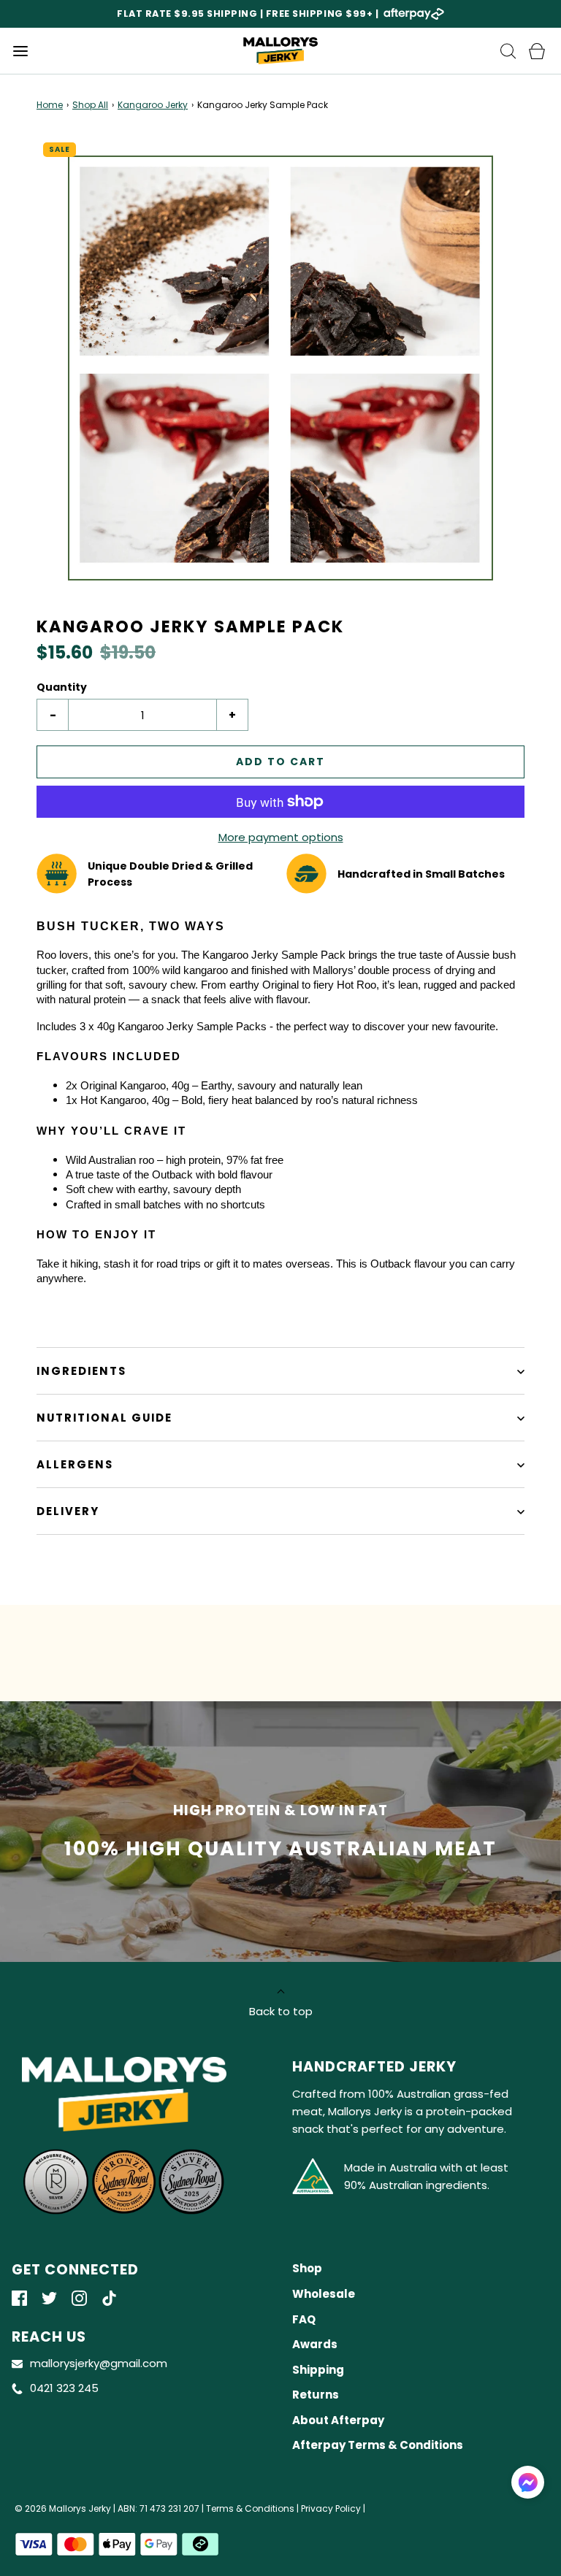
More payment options (281, 837)
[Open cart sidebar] (537, 51)
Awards (315, 2344)
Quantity (62, 687)
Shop (307, 2268)
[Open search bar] (508, 51)
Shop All (90, 105)
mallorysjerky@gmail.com (99, 2363)
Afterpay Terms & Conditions (378, 2445)
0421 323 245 (64, 2388)
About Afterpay (338, 2420)
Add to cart (280, 762)
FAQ (304, 2319)
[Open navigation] (20, 51)
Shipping (318, 2370)
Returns (316, 2395)
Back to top (281, 2011)
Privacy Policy (331, 2508)
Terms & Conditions (250, 2508)
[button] (280, 368)
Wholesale (324, 2294)
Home (50, 105)
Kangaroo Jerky (153, 105)
